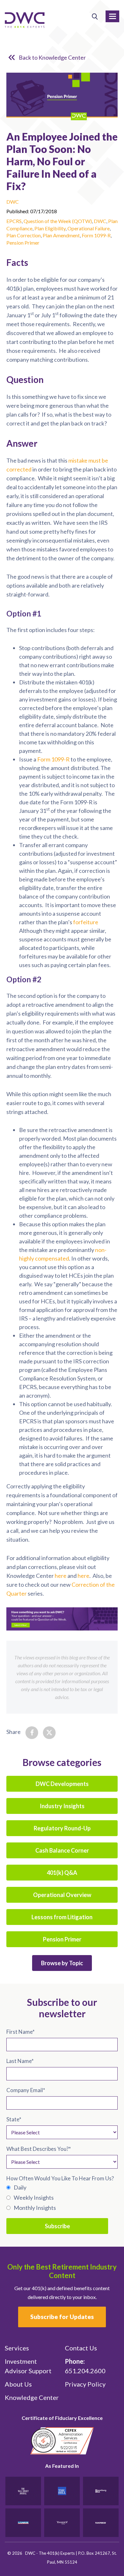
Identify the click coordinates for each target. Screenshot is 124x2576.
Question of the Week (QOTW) (58, 221)
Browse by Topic (62, 1963)
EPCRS (14, 221)
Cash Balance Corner (62, 1850)
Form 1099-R (96, 235)
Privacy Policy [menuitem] (85, 2384)
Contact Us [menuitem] (81, 2348)
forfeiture (86, 922)
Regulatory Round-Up (62, 1828)
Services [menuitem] (17, 2348)
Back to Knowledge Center (52, 57)
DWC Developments (62, 1784)
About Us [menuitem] (18, 2384)
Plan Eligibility (50, 228)
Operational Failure (89, 228)
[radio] (62, 2187)
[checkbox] (62, 2197)
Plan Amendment (61, 235)
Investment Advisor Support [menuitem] (28, 2366)
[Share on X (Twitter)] (49, 1733)
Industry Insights (62, 1806)
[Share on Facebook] (32, 1733)
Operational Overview (62, 1895)
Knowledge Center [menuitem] (32, 2397)
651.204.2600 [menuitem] (85, 2366)
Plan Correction (24, 235)
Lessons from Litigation (62, 1917)
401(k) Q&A (62, 1873)
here (61, 1576)
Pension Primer (23, 243)
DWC (13, 202)
